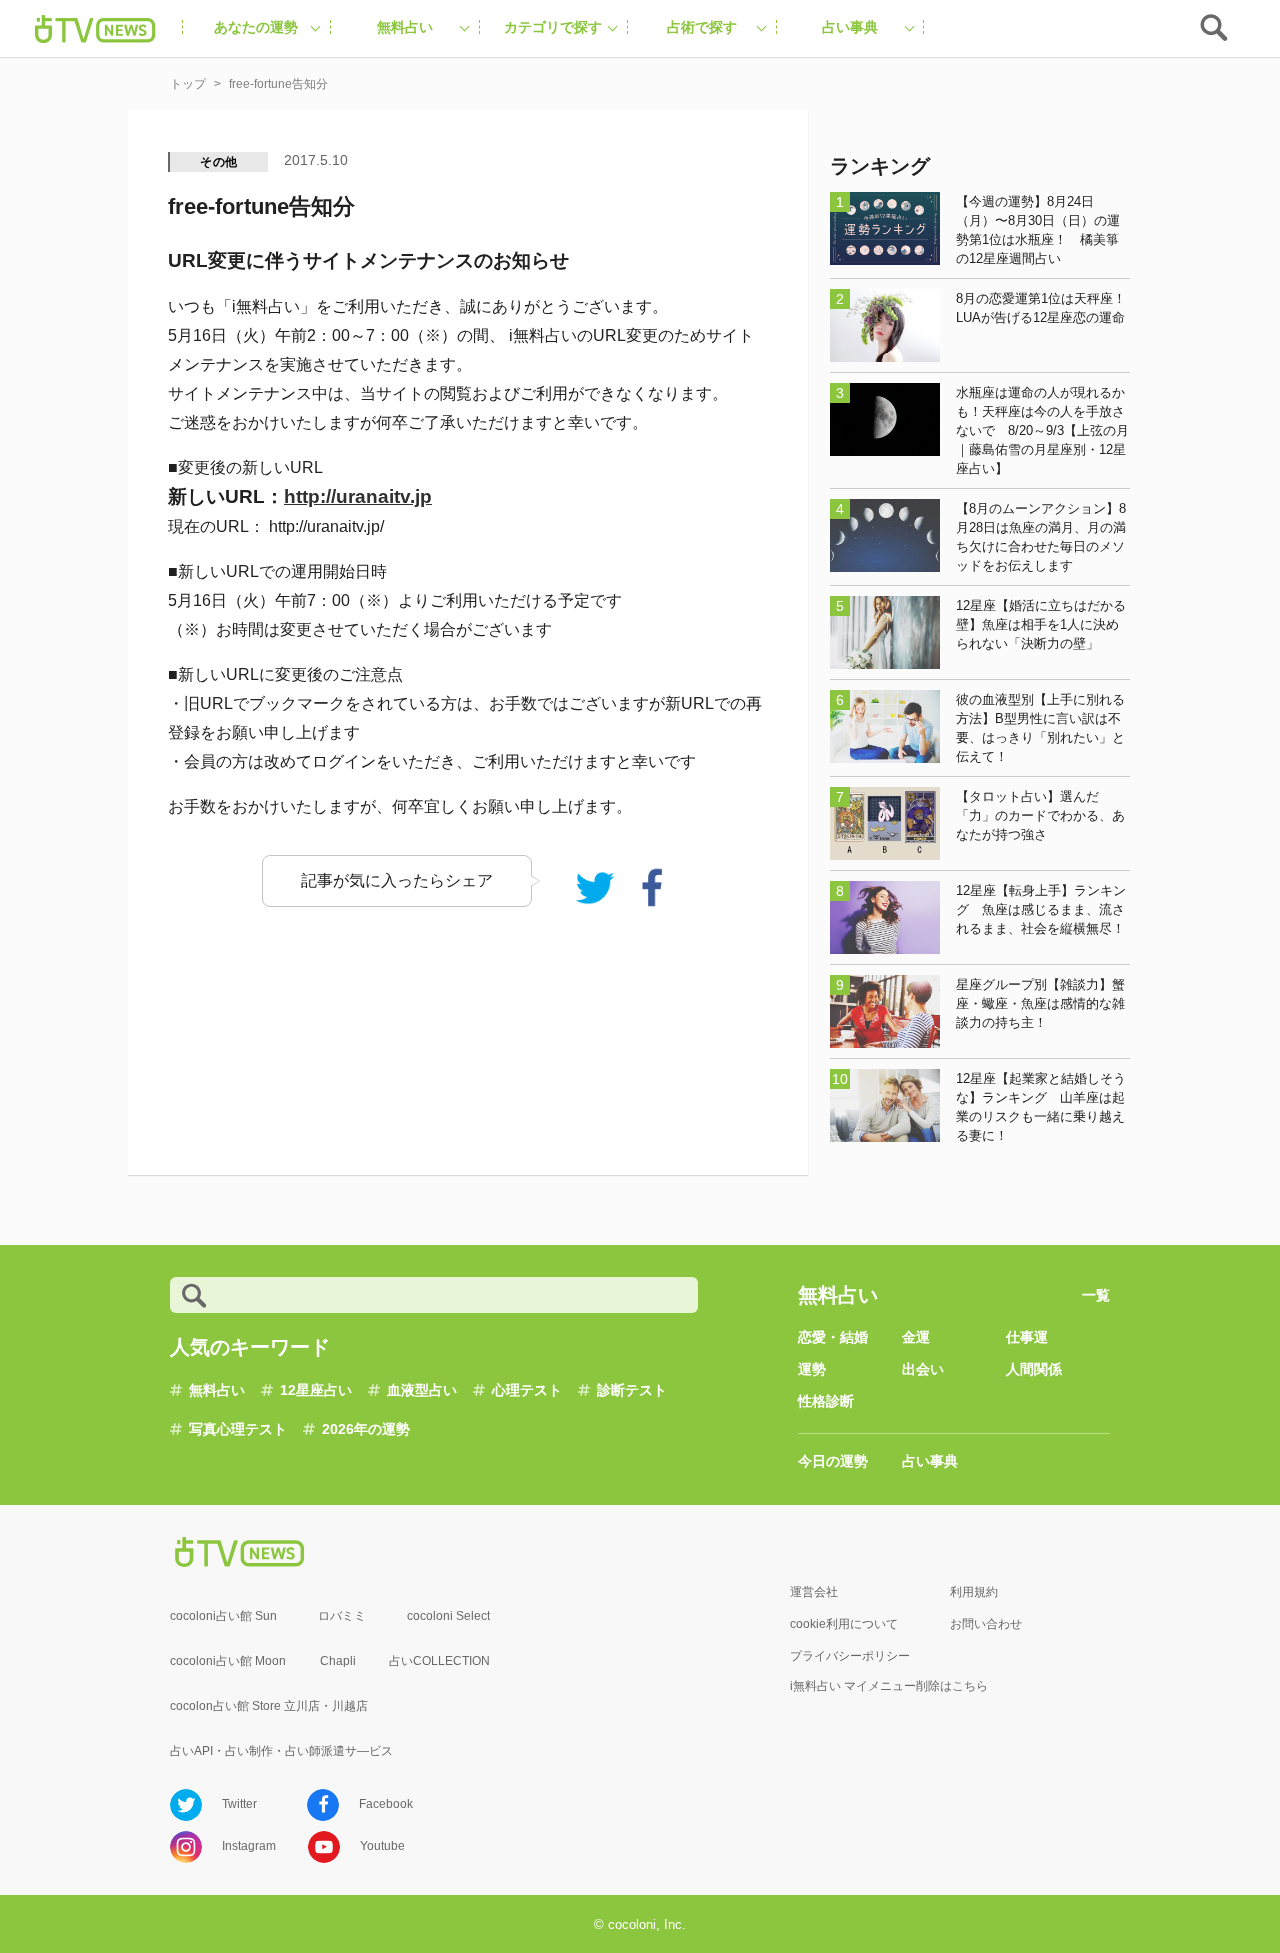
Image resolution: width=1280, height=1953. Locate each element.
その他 (219, 162)
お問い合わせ (986, 1624)
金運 (916, 1337)
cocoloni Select (448, 1616)
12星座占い (316, 1390)
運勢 (812, 1369)
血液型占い (422, 1390)
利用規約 (974, 1592)
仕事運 (1027, 1337)
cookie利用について (844, 1624)
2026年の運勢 (366, 1429)
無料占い (217, 1390)
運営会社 (814, 1592)
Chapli (338, 1661)
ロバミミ (342, 1616)
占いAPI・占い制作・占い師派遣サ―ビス (281, 1751)
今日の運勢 (833, 1461)
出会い (923, 1369)
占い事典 (930, 1461)
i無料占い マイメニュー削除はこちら (889, 1686)
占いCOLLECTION (439, 1661)
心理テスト (527, 1390)
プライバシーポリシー (850, 1656)
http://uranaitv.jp (358, 496)
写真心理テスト (238, 1429)
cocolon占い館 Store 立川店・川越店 (269, 1706)
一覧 (1096, 1295)
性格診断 (826, 1401)
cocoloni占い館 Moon (228, 1661)
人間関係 (1034, 1369)
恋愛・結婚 (833, 1337)
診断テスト (632, 1390)
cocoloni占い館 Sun (223, 1616)
